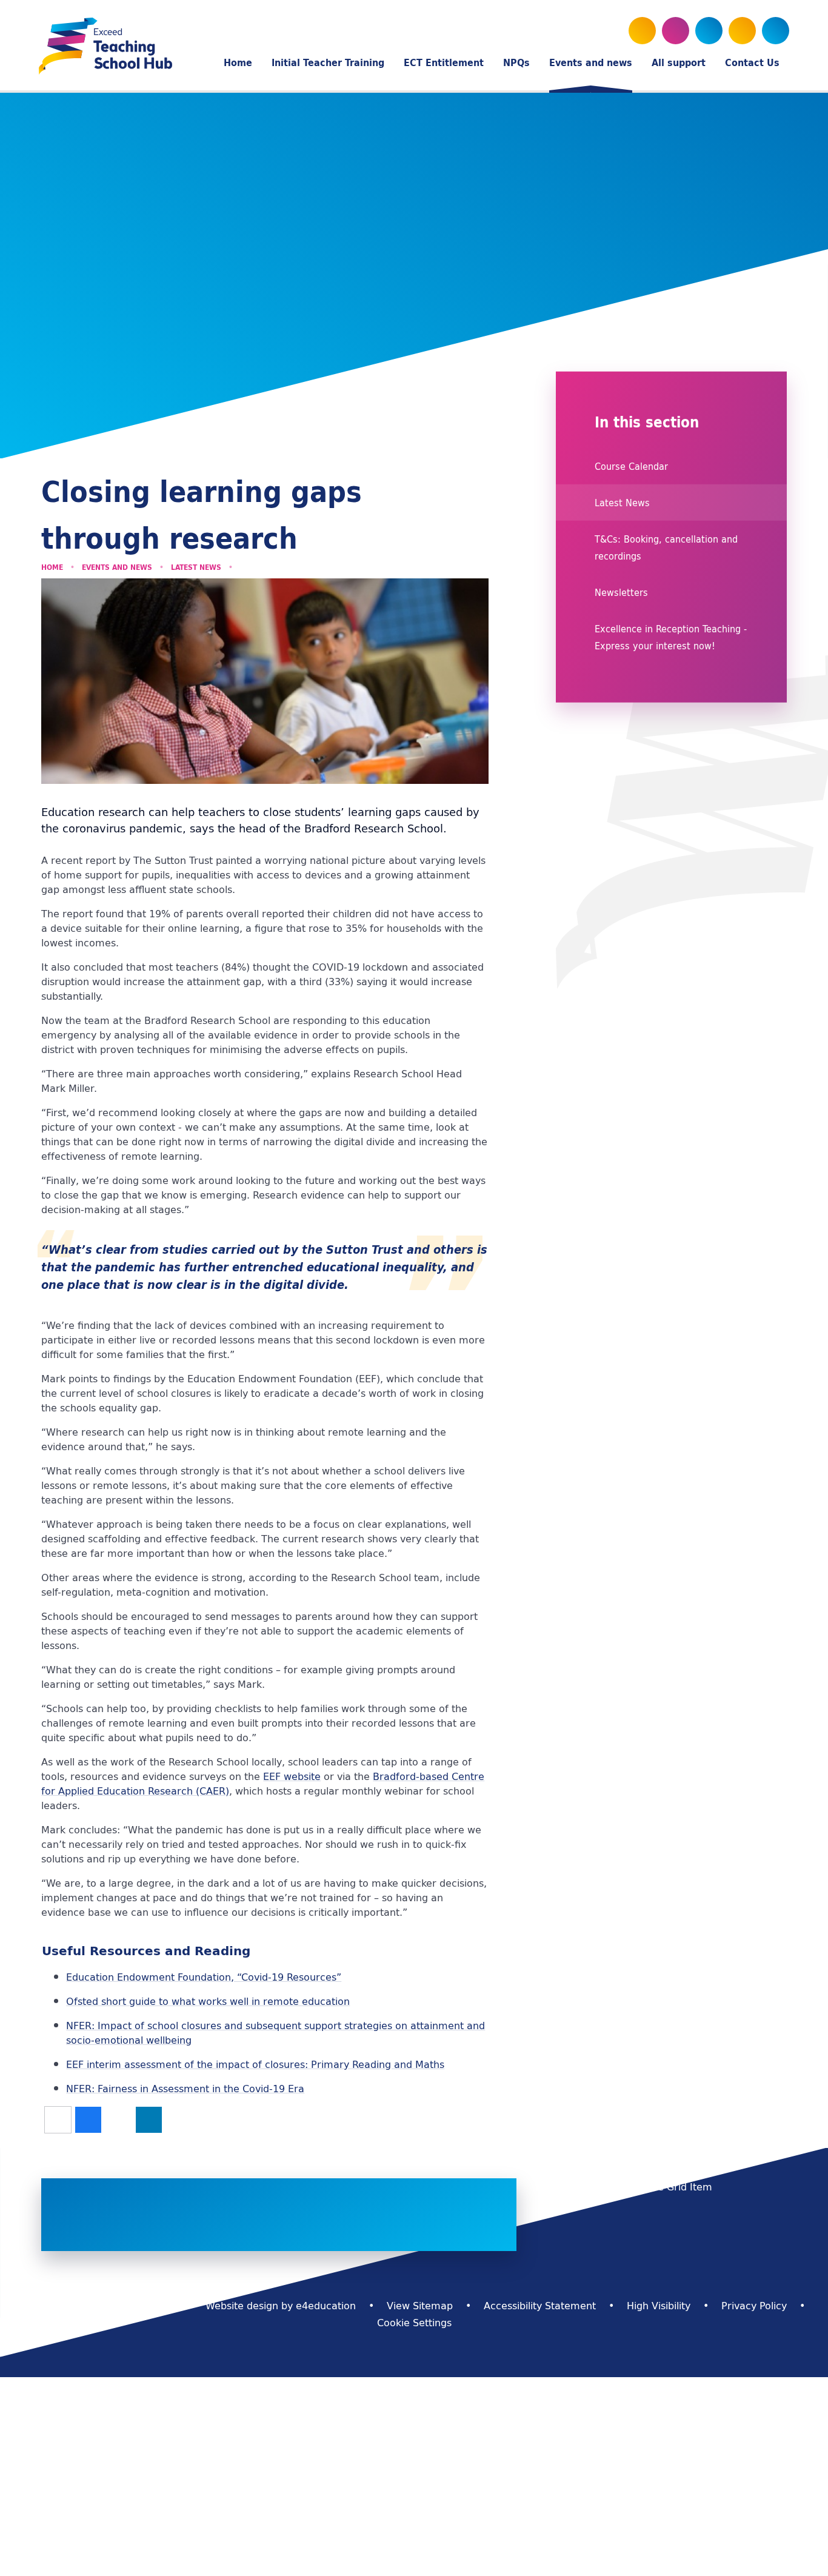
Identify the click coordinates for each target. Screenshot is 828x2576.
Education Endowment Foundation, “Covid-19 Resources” (204, 1977)
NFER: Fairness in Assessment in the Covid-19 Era (185, 2089)
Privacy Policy (754, 2306)
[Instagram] (709, 31)
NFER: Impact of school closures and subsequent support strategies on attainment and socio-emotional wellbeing (275, 2033)
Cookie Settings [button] (414, 2323)
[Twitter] (642, 31)
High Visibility (659, 2306)
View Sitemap (420, 2306)
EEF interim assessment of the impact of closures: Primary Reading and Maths (255, 2064)
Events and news (117, 567)
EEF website (292, 1776)
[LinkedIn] (742, 31)
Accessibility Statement (540, 2306)
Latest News (196, 567)
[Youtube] (676, 31)
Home (52, 567)
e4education (326, 2306)
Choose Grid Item (670, 2187)
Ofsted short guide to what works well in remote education (208, 2001)
